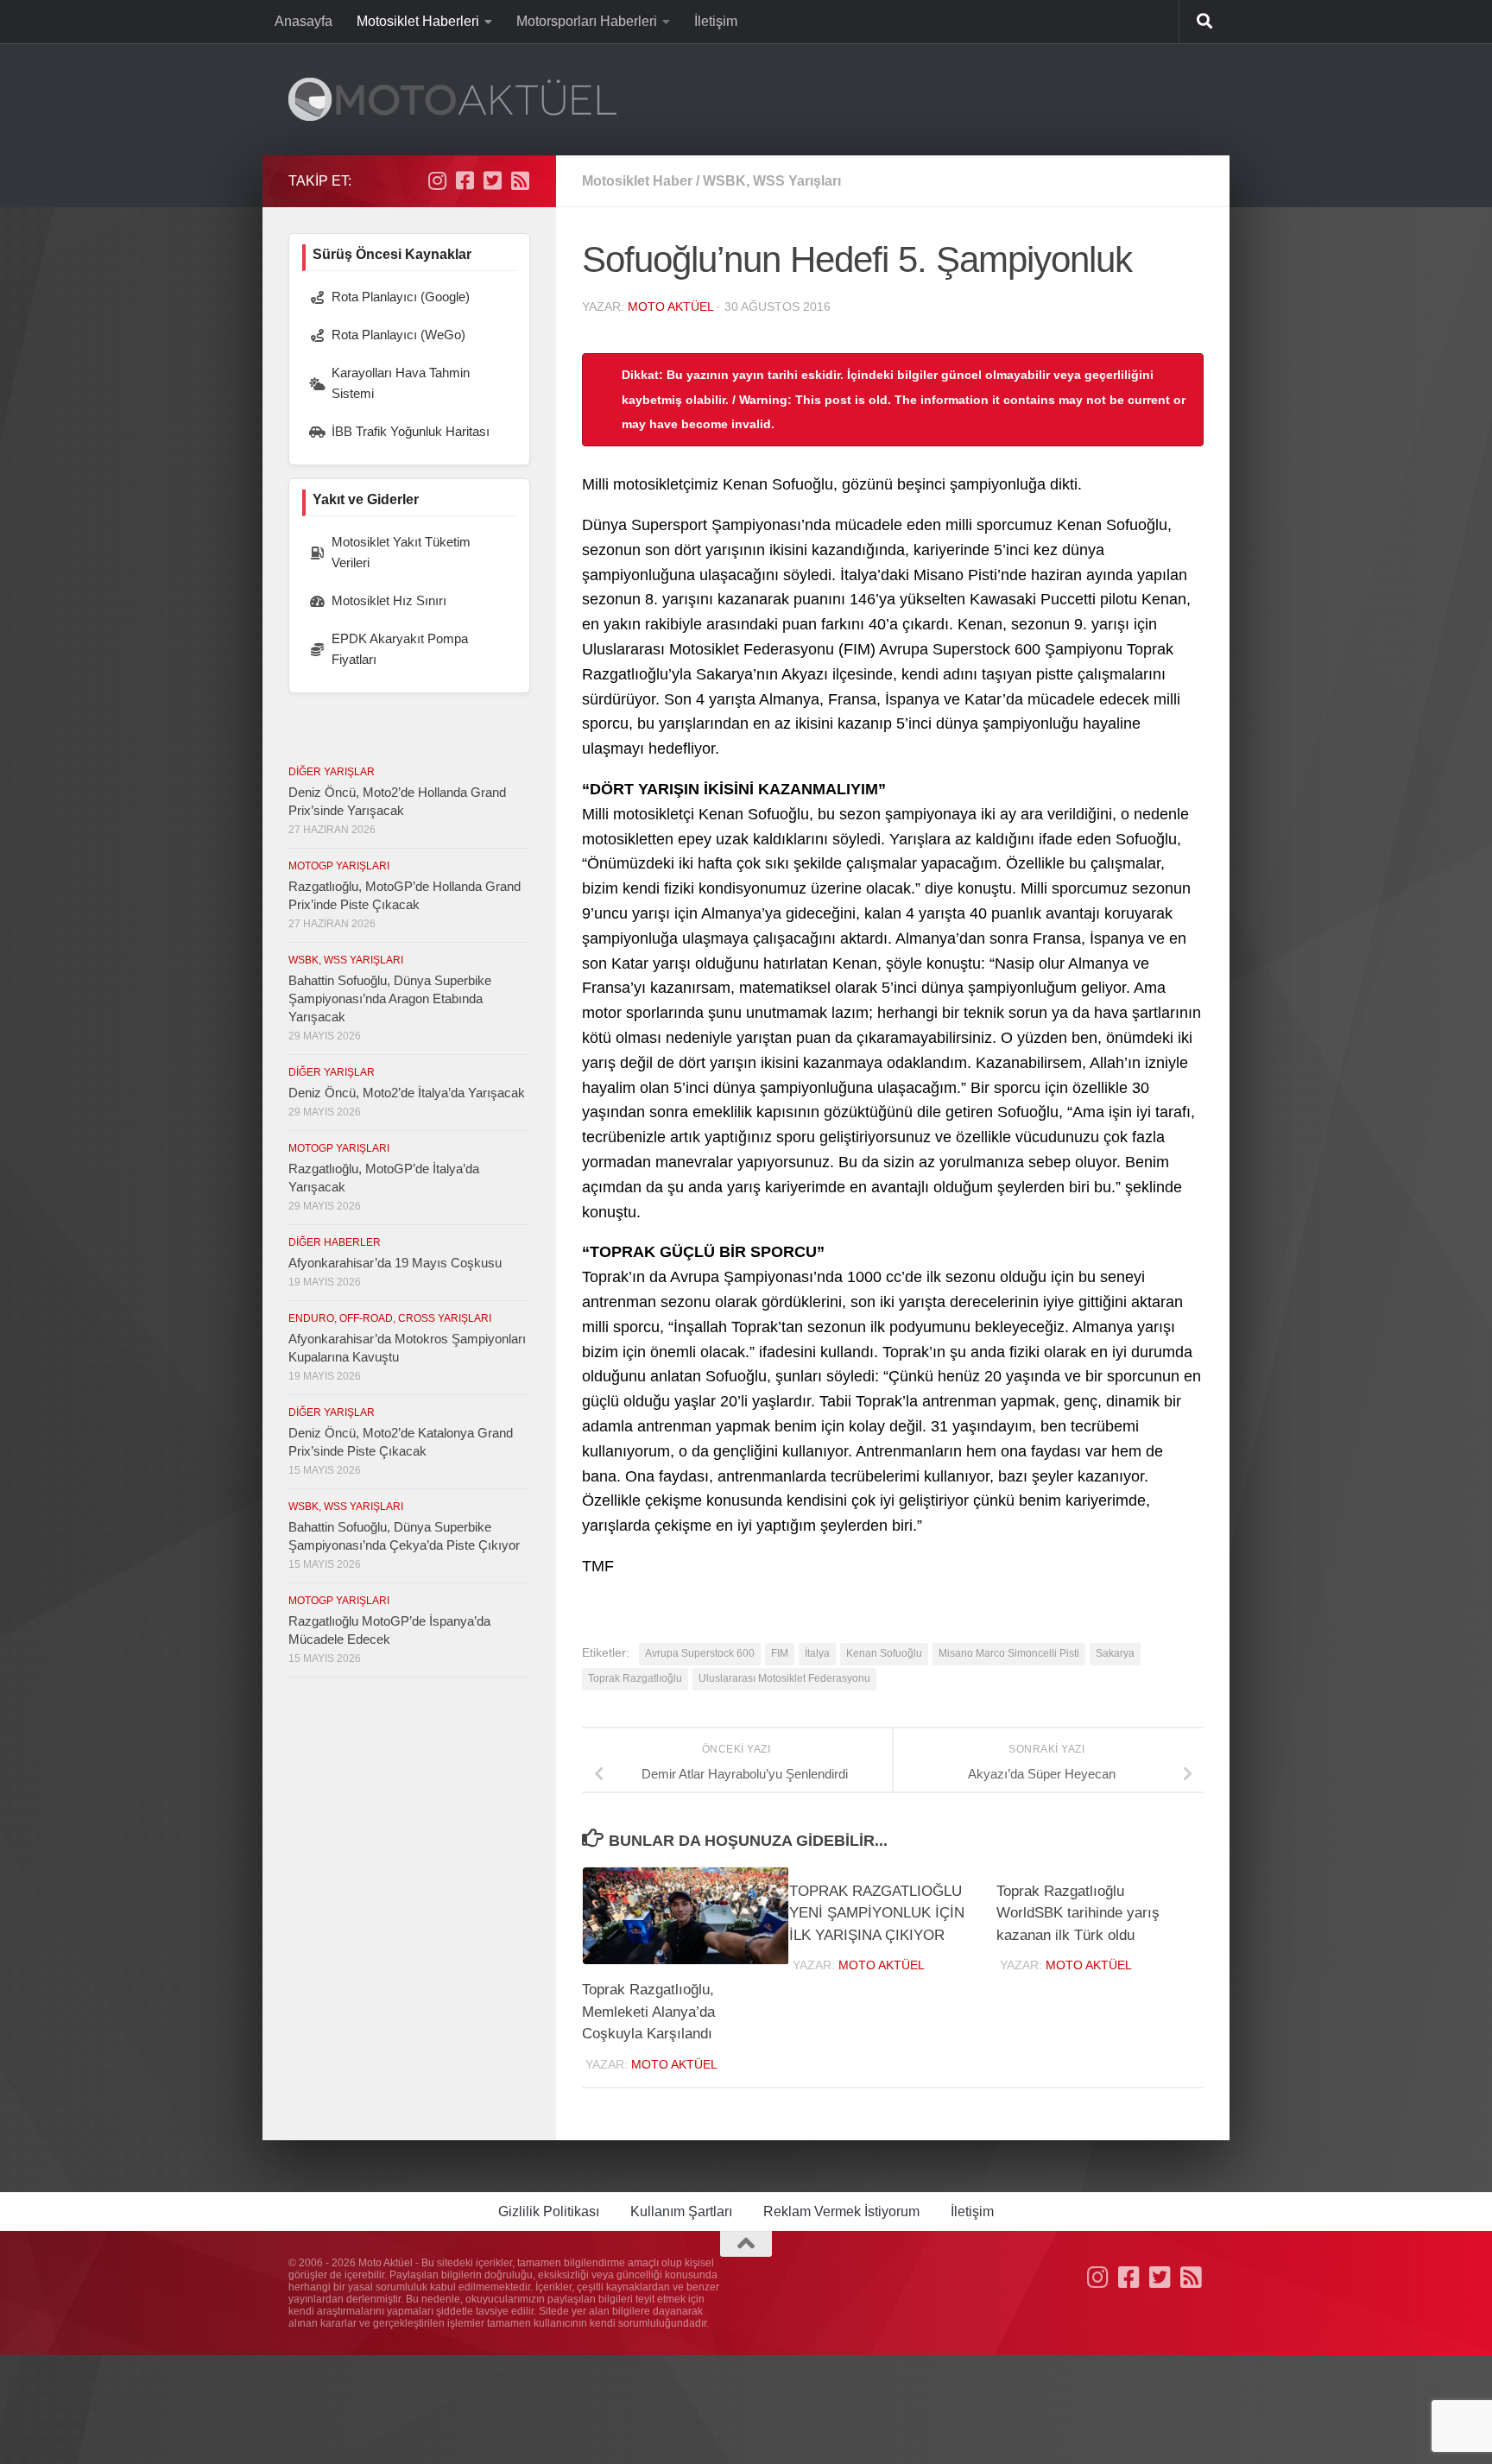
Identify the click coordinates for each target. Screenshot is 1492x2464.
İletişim (716, 21)
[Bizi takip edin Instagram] (437, 180)
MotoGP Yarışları (339, 866)
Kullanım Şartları (681, 2211)
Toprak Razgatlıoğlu (635, 1678)
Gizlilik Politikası (549, 2211)
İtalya (817, 1653)
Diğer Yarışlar (332, 772)
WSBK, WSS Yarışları (772, 181)
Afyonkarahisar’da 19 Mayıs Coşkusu (395, 1263)
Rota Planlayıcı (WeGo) (398, 335)
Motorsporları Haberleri (587, 21)
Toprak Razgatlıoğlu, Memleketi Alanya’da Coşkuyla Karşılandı (648, 2012)
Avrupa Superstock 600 (700, 1653)
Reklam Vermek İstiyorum (841, 2211)
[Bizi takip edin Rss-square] (520, 180)
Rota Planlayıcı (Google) (401, 297)
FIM (780, 1653)
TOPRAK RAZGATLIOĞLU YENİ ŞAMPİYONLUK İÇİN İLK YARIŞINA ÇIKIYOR (877, 1913)
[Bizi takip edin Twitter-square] (492, 180)
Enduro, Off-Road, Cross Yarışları (390, 1318)
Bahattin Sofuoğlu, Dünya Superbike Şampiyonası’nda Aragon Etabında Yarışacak (390, 998)
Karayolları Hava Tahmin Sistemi (401, 383)
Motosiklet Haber (637, 181)
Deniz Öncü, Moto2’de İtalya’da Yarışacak (407, 1093)
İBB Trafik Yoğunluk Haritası (411, 431)
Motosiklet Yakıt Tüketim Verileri (401, 552)
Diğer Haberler (335, 1242)
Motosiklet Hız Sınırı (389, 600)
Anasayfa (303, 21)
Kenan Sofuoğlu (884, 1653)
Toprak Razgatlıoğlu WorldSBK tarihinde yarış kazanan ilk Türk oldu (1078, 1913)
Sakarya (1115, 1653)
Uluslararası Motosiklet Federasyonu (784, 1678)
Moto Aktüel (670, 306)
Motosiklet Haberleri (418, 21)
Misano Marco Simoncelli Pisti (1009, 1653)
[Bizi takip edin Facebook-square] (465, 180)
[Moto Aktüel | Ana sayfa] (452, 99)
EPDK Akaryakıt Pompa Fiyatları (400, 649)
